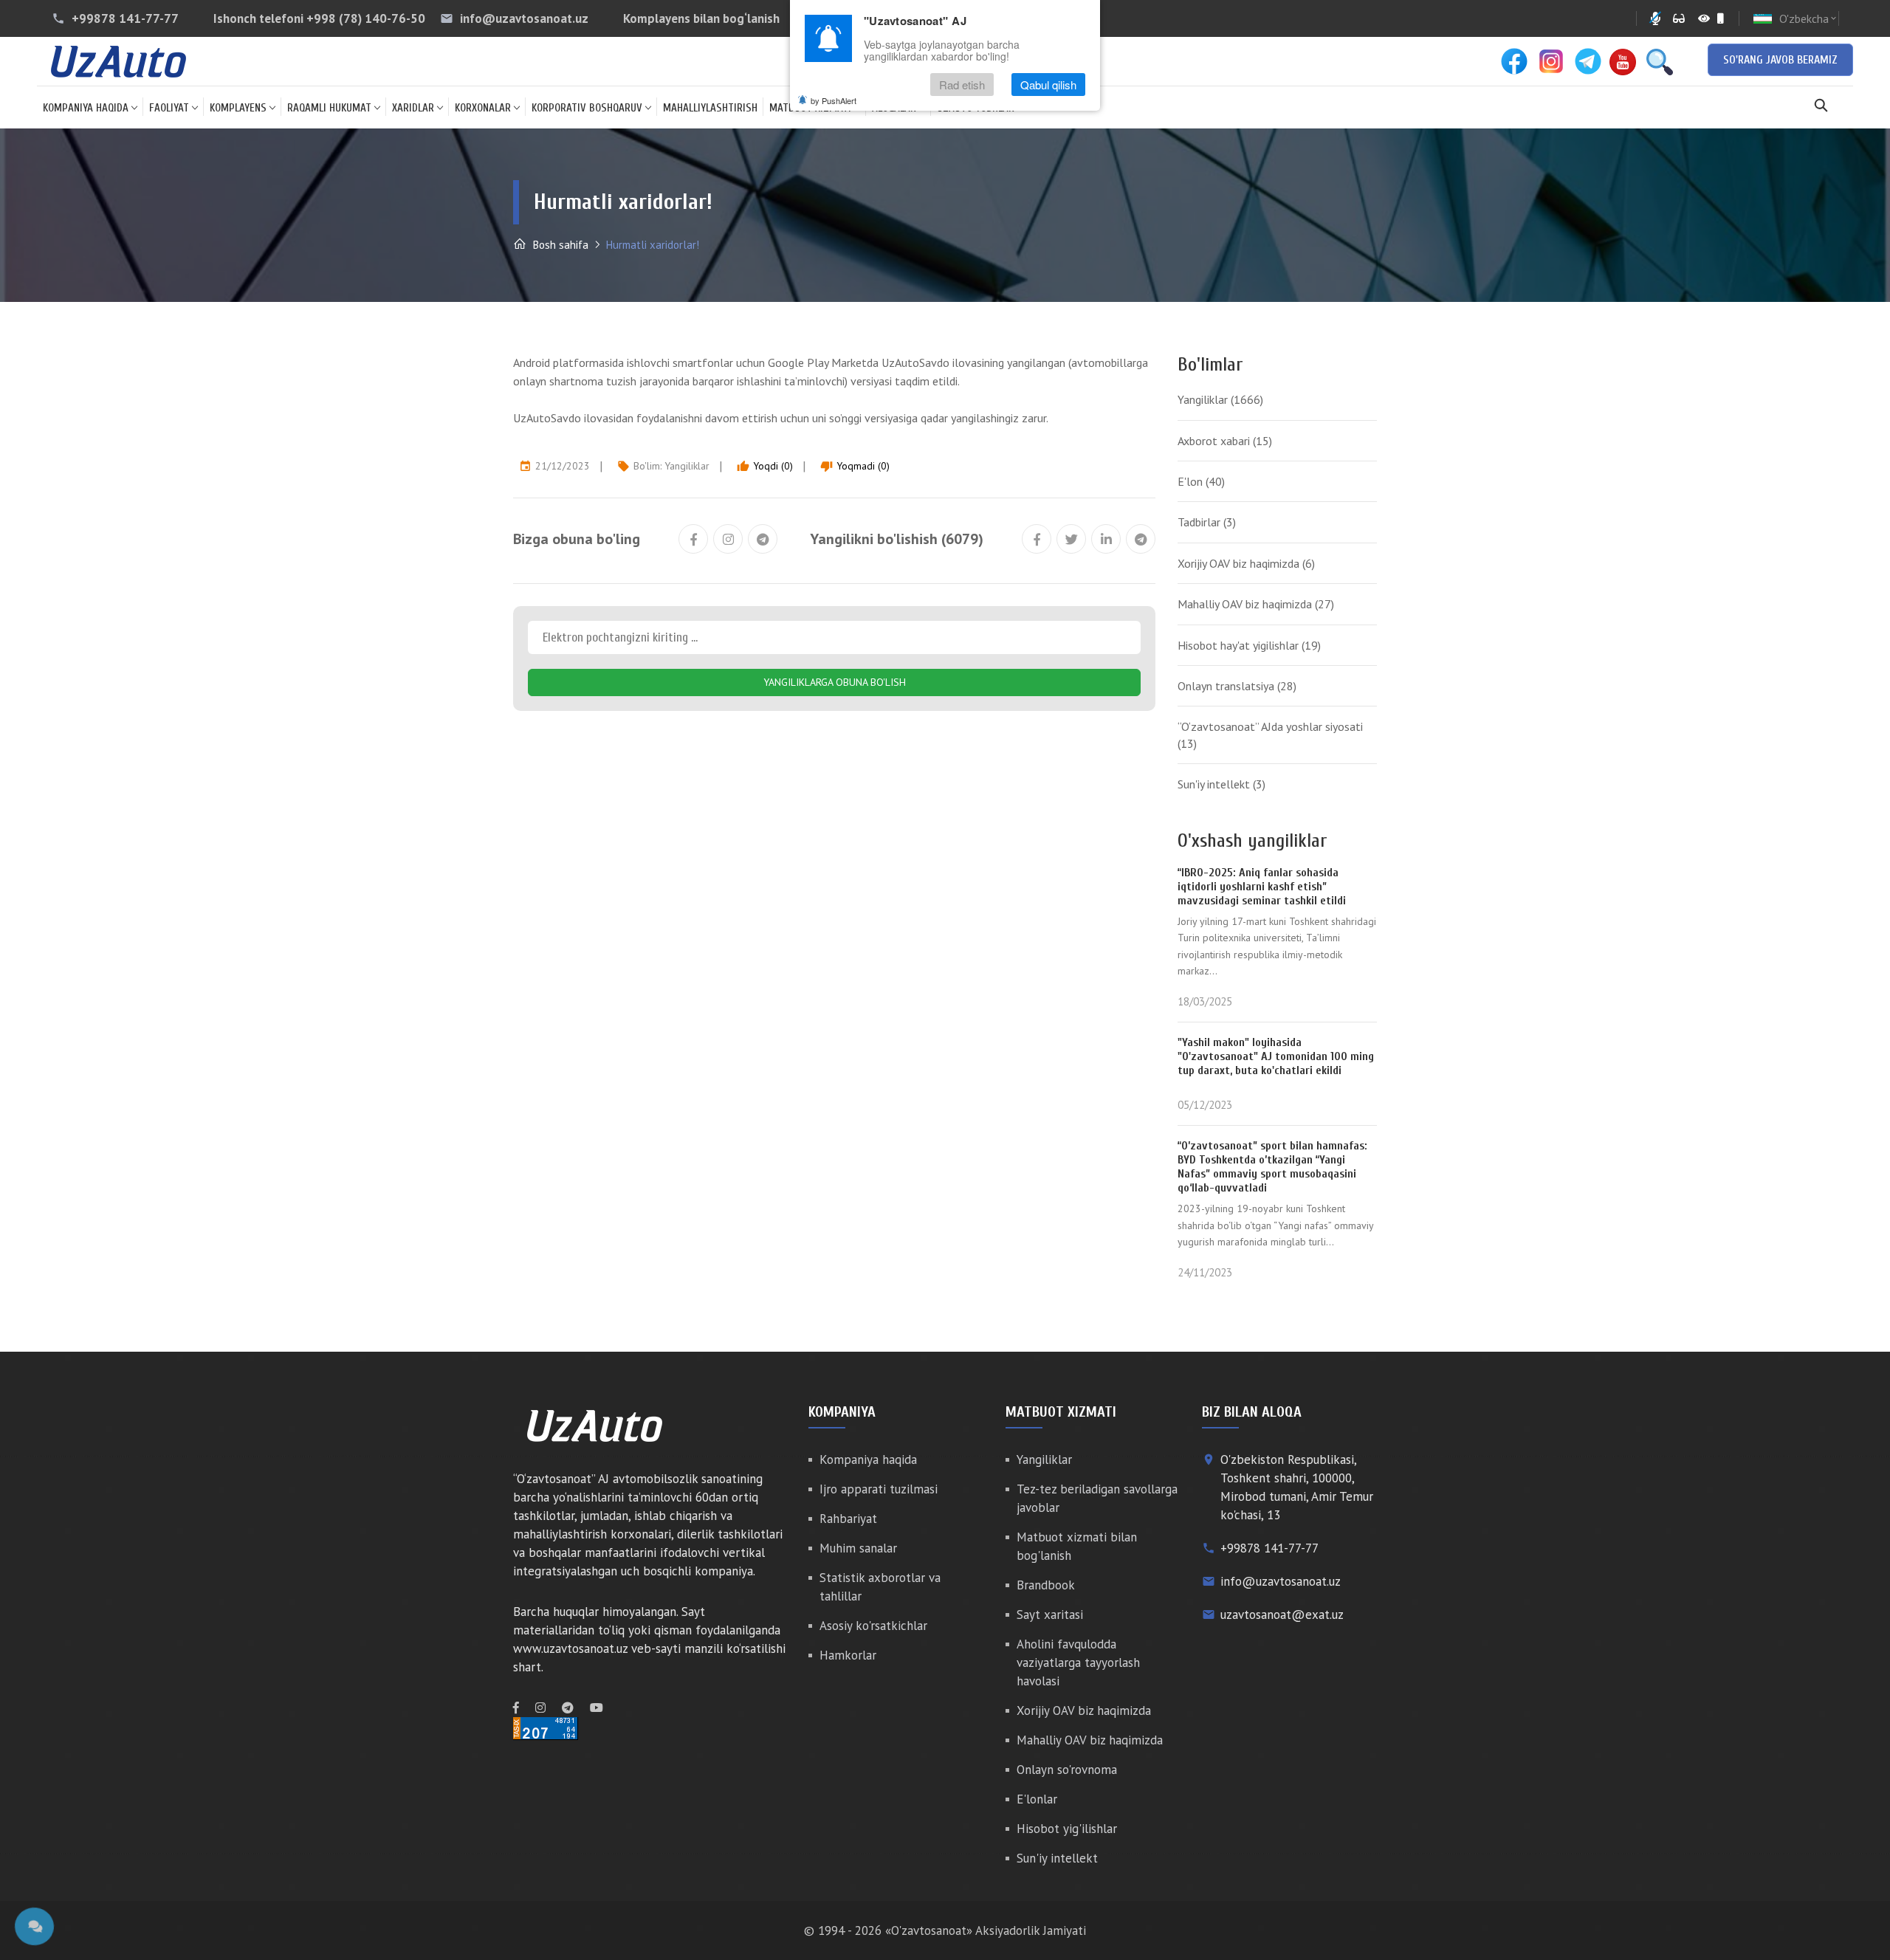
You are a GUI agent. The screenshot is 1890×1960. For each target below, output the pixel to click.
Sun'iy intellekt (1221, 784)
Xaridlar (413, 108)
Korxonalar (483, 108)
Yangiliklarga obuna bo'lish (835, 682)
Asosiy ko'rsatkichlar (873, 1626)
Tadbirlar (1207, 522)
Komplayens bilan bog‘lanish (701, 18)
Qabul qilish (1048, 85)
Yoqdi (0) (765, 466)
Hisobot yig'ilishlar (1067, 1829)
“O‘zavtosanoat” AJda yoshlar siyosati (1270, 735)
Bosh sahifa (559, 245)
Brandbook (1046, 1585)
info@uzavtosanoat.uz (524, 18)
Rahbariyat (848, 1519)
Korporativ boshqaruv (587, 108)
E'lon (1201, 481)
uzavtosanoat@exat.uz (1282, 1615)
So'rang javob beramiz (1780, 60)
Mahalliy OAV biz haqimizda (1256, 604)
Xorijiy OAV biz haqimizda (1246, 563)
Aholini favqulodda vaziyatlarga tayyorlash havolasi (1078, 1662)
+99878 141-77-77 (125, 18)
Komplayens (238, 108)
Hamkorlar (848, 1655)
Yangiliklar (687, 466)
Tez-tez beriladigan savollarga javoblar (1097, 1498)
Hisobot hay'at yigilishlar (1249, 645)
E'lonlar (1037, 1799)
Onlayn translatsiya (1237, 686)
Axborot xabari (1225, 441)
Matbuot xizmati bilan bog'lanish (1077, 1546)
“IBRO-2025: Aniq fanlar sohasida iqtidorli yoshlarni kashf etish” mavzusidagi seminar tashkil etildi (1262, 887)
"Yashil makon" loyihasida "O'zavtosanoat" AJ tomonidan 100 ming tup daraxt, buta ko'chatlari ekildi (1276, 1056)
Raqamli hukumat (329, 108)
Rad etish (962, 85)
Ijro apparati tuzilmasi (879, 1489)
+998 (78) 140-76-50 (366, 18)
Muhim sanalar (858, 1548)
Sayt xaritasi (1050, 1615)
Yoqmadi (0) (855, 466)
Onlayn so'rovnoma (1067, 1770)
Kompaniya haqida (86, 108)
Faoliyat (169, 108)
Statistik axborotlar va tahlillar (880, 1587)
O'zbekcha (1809, 18)
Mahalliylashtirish (710, 108)
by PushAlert (834, 100)
